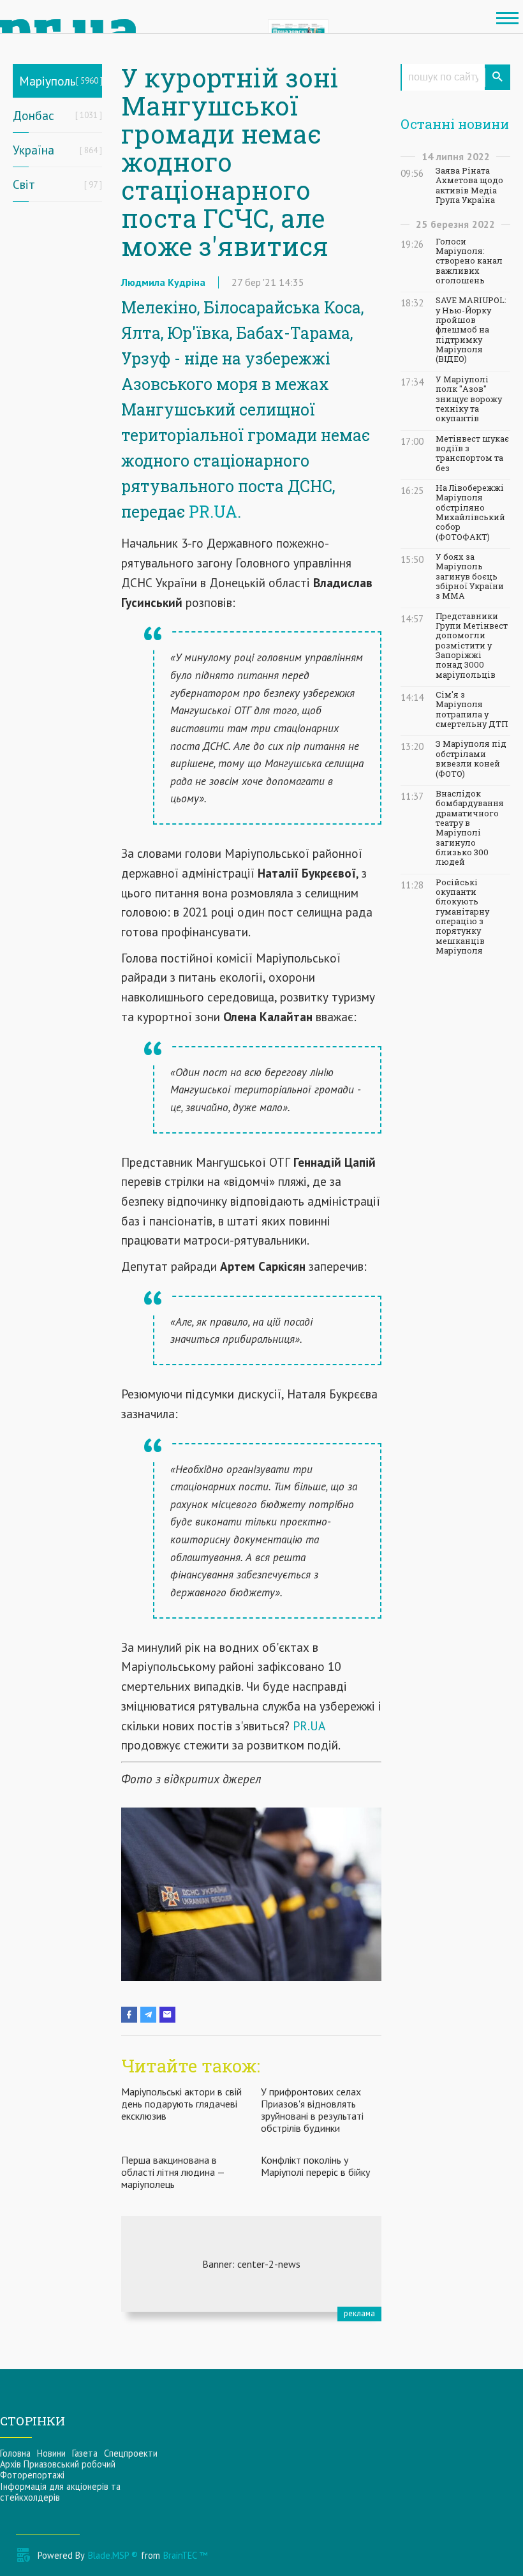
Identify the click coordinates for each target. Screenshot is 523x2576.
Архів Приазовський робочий (58, 2464)
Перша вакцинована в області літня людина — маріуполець (173, 2172)
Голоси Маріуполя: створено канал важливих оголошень (469, 261)
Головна (15, 2453)
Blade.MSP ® (113, 2555)
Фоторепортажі (32, 2475)
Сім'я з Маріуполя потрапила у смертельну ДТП (472, 709)
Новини (51, 2453)
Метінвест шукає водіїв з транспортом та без (472, 453)
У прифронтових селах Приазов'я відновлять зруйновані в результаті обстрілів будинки (312, 2110)
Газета (85, 2453)
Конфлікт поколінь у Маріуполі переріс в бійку (315, 2166)
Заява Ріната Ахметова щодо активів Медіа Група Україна (469, 185)
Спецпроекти (131, 2453)
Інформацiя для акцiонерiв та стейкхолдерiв (60, 2492)
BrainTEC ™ (185, 2555)
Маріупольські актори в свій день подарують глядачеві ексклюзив (181, 2104)
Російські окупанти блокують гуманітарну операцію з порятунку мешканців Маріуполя (462, 917)
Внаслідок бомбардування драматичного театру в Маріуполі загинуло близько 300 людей (470, 828)
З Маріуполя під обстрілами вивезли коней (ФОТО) (471, 759)
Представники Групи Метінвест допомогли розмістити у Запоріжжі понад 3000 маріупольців (472, 646)
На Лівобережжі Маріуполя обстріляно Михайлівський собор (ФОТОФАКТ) (470, 513)
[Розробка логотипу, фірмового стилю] (251, 2264)
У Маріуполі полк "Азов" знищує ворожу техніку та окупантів (469, 399)
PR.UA (213, 512)
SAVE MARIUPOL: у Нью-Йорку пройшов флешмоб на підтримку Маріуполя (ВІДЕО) (471, 330)
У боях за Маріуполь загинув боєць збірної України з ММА (470, 576)
